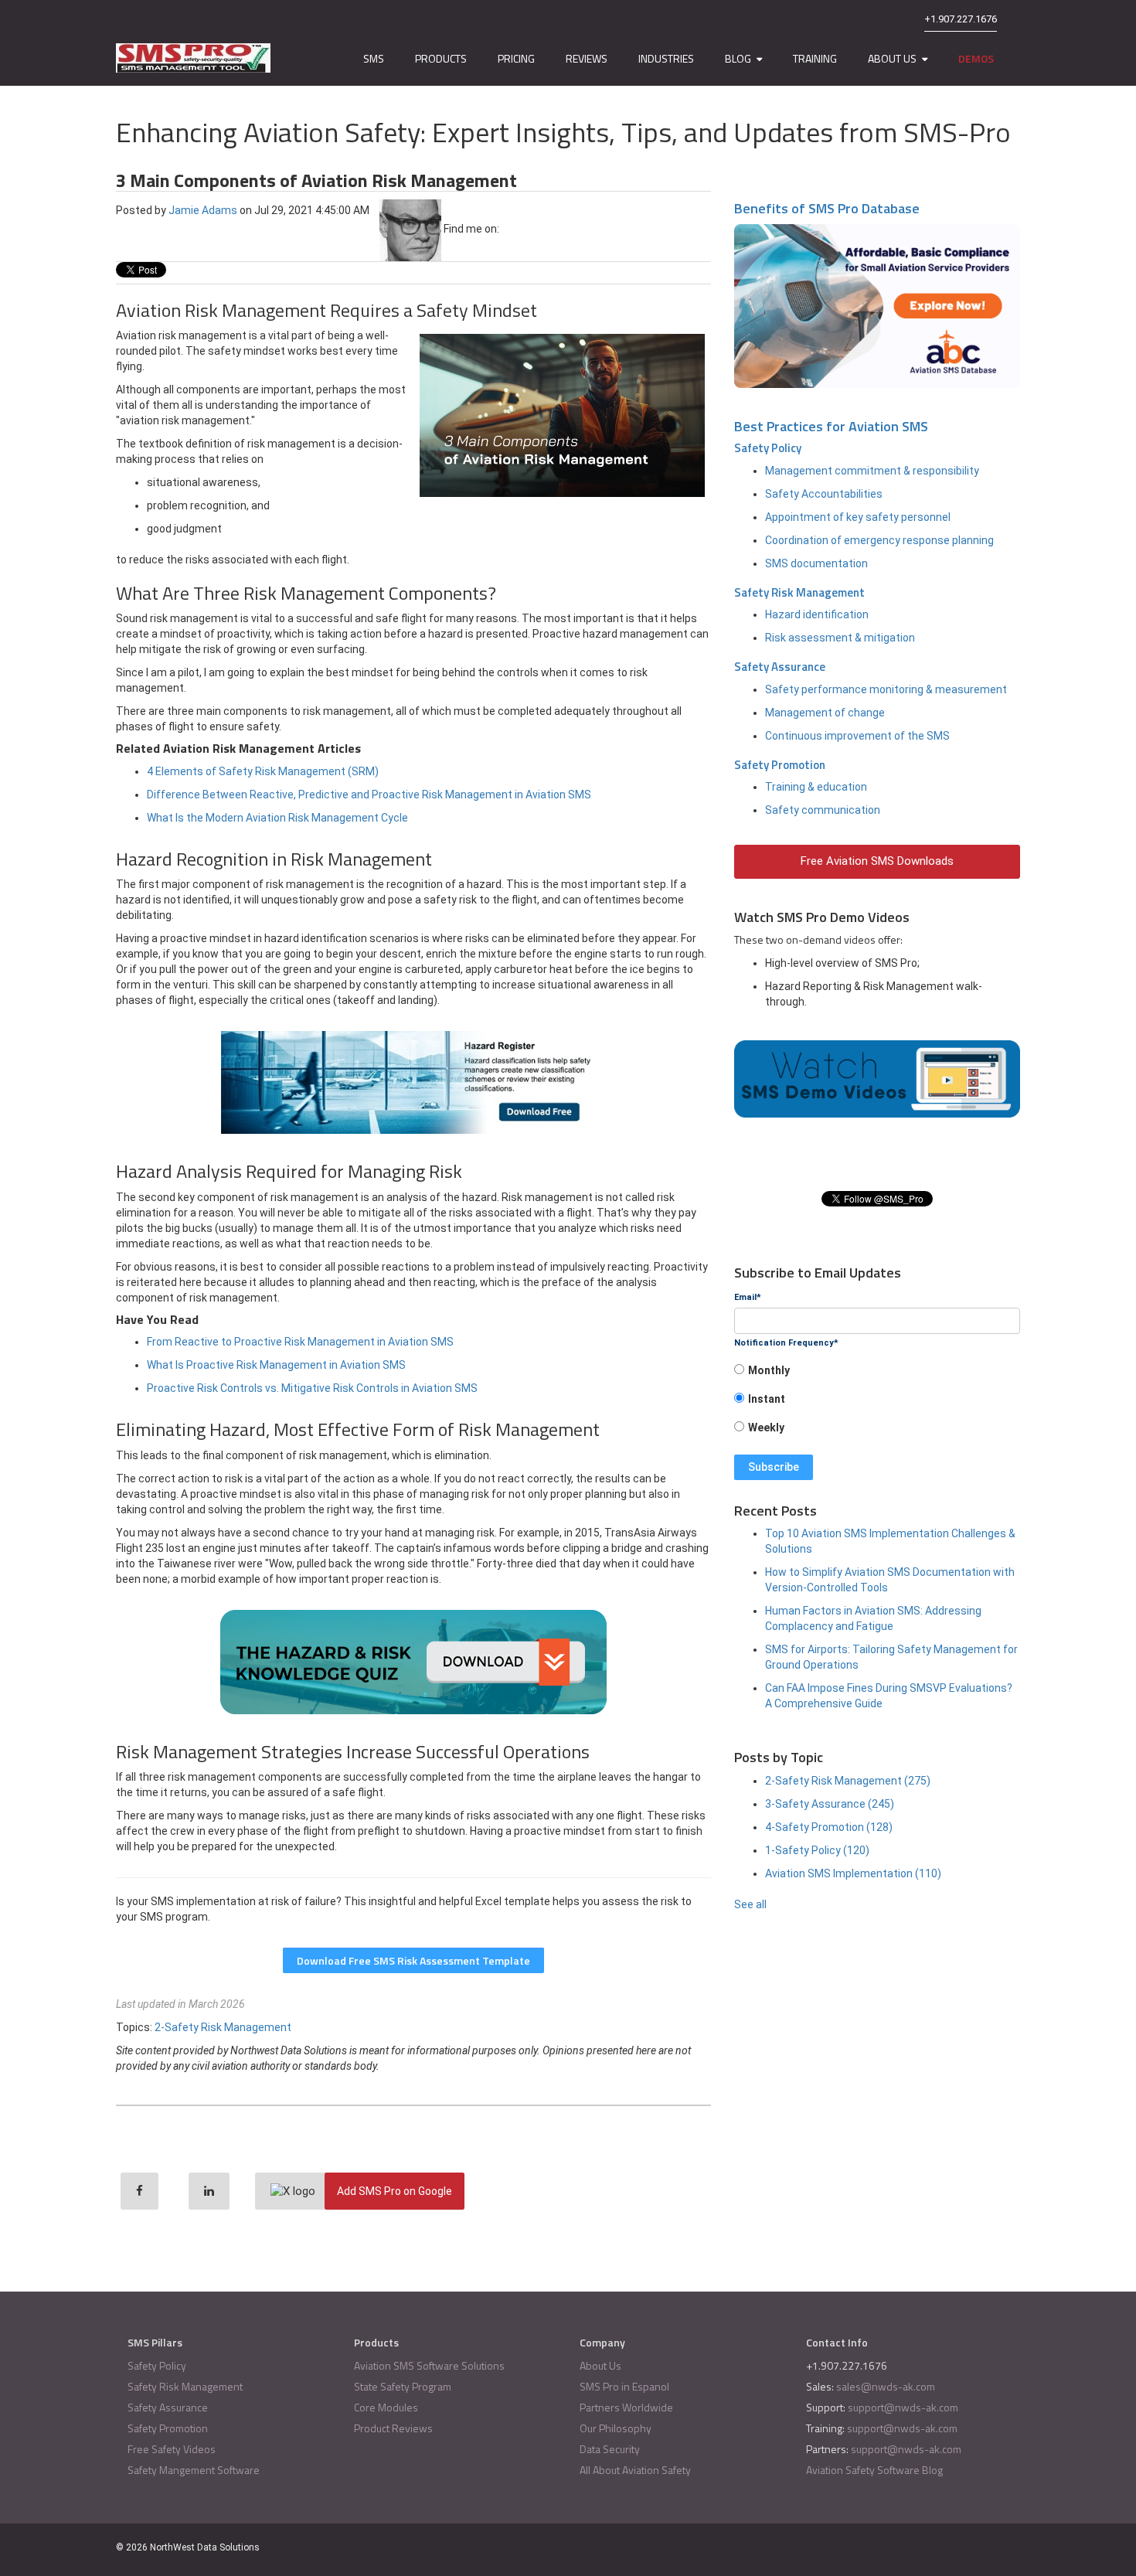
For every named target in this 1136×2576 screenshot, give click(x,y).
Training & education (816, 787)
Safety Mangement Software (194, 2470)
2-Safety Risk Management (223, 2027)
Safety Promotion (780, 765)
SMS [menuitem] (374, 58)
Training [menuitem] (815, 58)
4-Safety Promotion (829, 1827)
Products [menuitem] (441, 58)
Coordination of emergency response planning (879, 540)
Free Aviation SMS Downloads (877, 861)
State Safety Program (403, 2386)
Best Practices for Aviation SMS (831, 426)
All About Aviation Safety (635, 2470)
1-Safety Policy (817, 1850)
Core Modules (386, 2407)
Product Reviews (393, 2428)
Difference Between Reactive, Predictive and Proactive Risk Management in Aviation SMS (369, 795)
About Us (600, 2365)
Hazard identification (817, 614)
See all (750, 1904)
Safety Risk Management (799, 592)
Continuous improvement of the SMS (857, 736)
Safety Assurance (780, 667)
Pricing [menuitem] (516, 58)
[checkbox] (877, 1404)
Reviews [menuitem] (587, 58)
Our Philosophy (616, 2428)
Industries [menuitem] (666, 58)
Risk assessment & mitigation (840, 638)
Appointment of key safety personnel (858, 517)
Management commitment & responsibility (872, 471)
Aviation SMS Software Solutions (429, 2365)
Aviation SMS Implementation (853, 1873)
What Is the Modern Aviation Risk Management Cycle (277, 818)
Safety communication (823, 810)
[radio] (877, 1375)
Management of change (825, 713)
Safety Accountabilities (824, 494)
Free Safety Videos (172, 2449)
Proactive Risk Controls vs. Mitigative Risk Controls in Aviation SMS (312, 1388)
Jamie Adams (203, 209)
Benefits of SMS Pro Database (827, 208)
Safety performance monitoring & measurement (886, 689)
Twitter (532, 229)
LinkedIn (511, 229)
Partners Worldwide (626, 2407)
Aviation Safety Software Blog (874, 2470)
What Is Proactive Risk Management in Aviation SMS (276, 1365)
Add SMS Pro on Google (395, 2191)
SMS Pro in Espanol (624, 2386)
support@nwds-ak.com (903, 2407)
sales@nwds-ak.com (886, 2386)
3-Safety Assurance (830, 1804)
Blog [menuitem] (738, 58)
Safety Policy (768, 448)
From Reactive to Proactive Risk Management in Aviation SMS (300, 1342)
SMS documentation (816, 563)
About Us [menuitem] (892, 58)
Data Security (610, 2449)
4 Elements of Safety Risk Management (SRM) (263, 771)
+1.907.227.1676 (961, 19)
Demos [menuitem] (976, 58)
